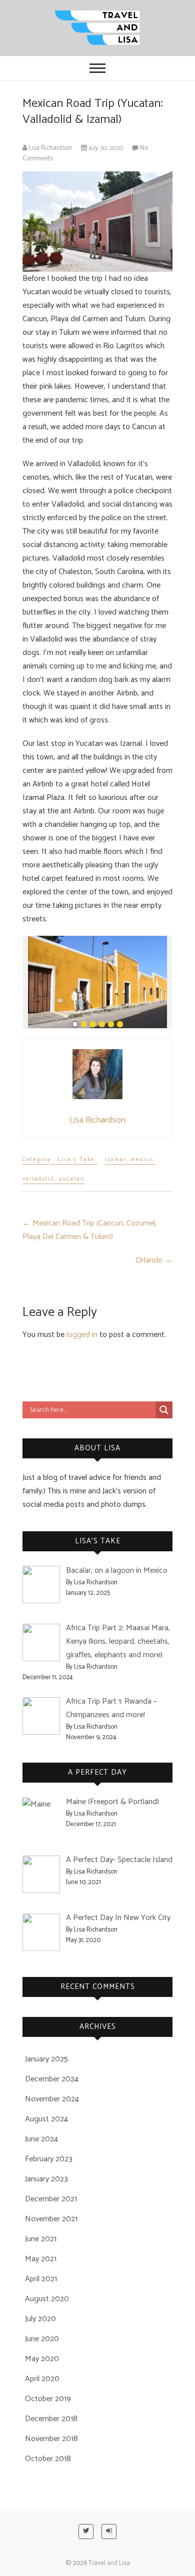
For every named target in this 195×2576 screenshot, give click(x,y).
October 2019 (48, 2399)
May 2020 (42, 2359)
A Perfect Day (97, 1772)
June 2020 (42, 2339)
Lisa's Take (76, 1160)
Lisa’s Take (98, 1541)
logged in (82, 1335)
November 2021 (51, 2219)
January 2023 (46, 2179)
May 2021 (41, 2259)
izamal (115, 1160)
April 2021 (41, 2279)
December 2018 (51, 2419)
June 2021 (41, 2239)
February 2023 (49, 2159)
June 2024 (41, 2139)
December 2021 (51, 2199)
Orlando (154, 1260)
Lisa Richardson (50, 148)
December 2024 (52, 2079)
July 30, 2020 (106, 148)
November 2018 (51, 2439)
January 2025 (46, 2059)
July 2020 (40, 2319)
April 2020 (42, 2379)
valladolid (38, 1179)
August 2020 (47, 2299)
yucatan (72, 1179)
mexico (142, 1160)
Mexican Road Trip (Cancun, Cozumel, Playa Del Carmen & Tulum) (89, 1230)
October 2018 (48, 2459)
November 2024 (52, 2099)
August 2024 (46, 2119)
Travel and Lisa (109, 2563)
